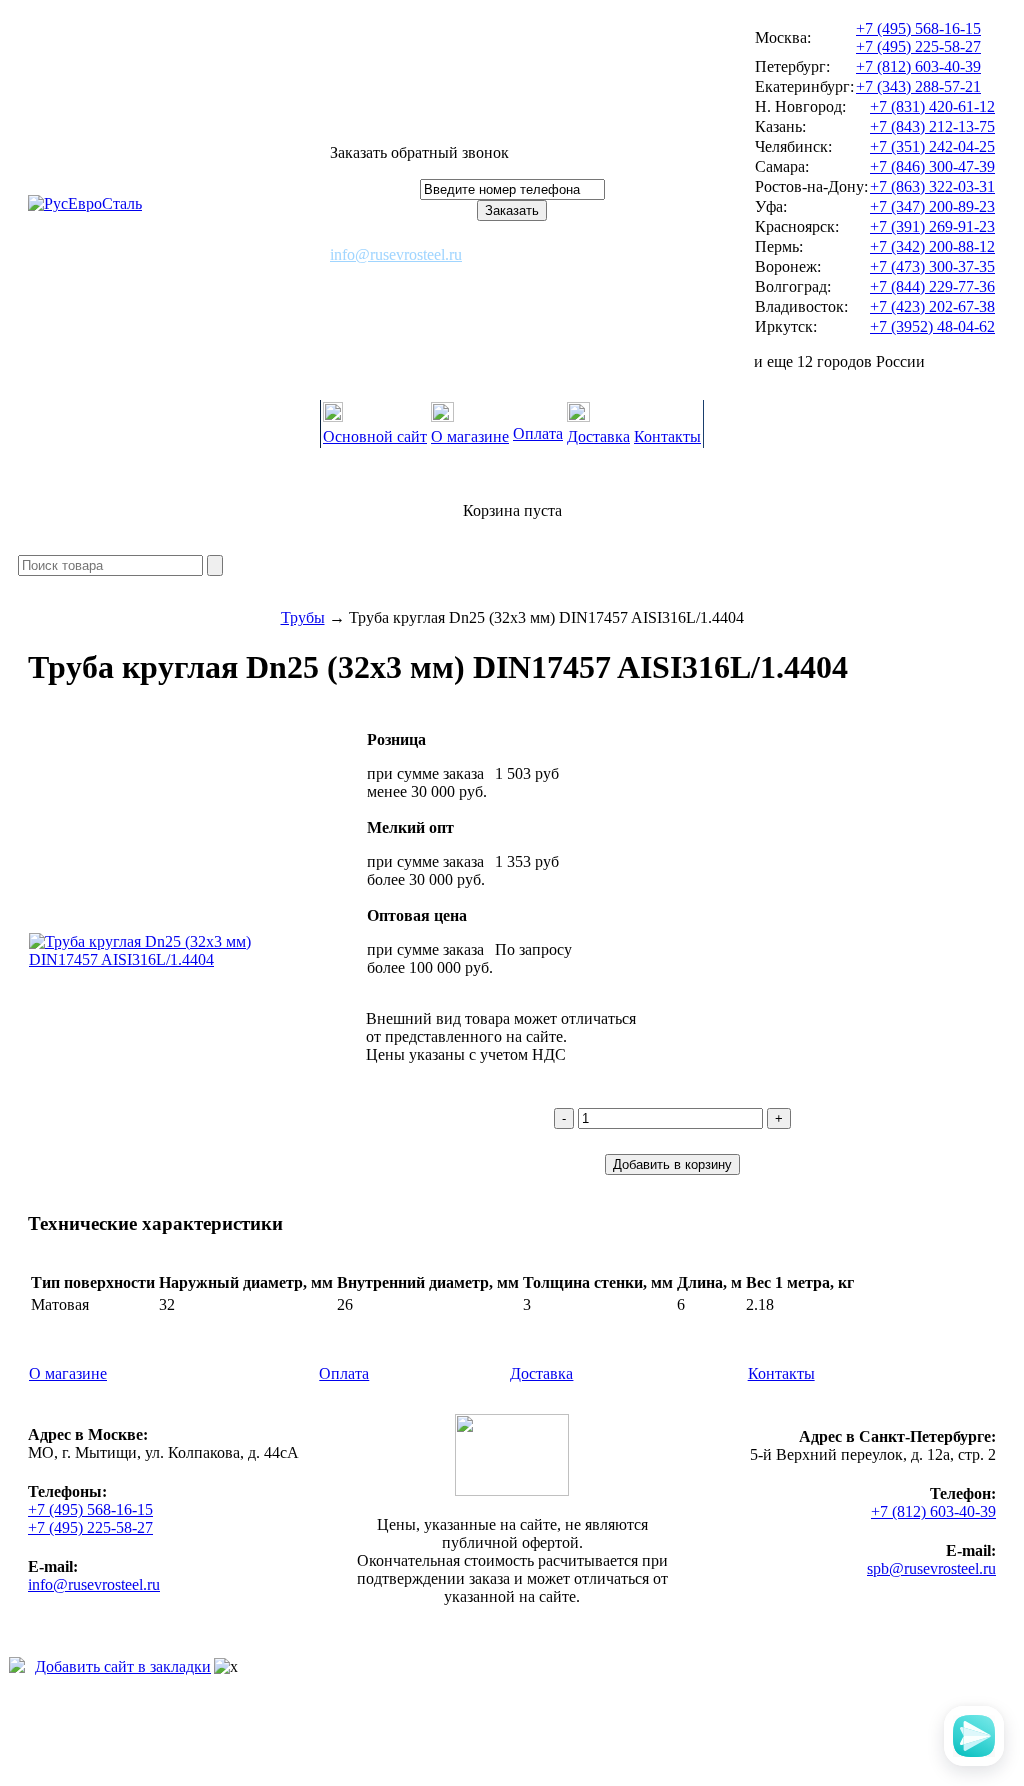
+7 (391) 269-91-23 (932, 226)
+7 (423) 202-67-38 (932, 306)
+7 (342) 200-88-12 (932, 246)
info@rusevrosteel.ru (396, 254)
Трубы (303, 617)
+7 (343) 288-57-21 (918, 86)
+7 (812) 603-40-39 (918, 66)
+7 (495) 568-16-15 (918, 28)
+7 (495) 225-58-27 (918, 46)
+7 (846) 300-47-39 (932, 166)
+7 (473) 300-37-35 (932, 266)
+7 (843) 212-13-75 (932, 126)
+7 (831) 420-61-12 (932, 106)
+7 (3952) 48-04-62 (932, 326)
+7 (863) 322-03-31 (932, 186)
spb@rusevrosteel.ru (931, 1568)
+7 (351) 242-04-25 (932, 146)
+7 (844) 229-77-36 (932, 286)
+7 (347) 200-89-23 (932, 206)
